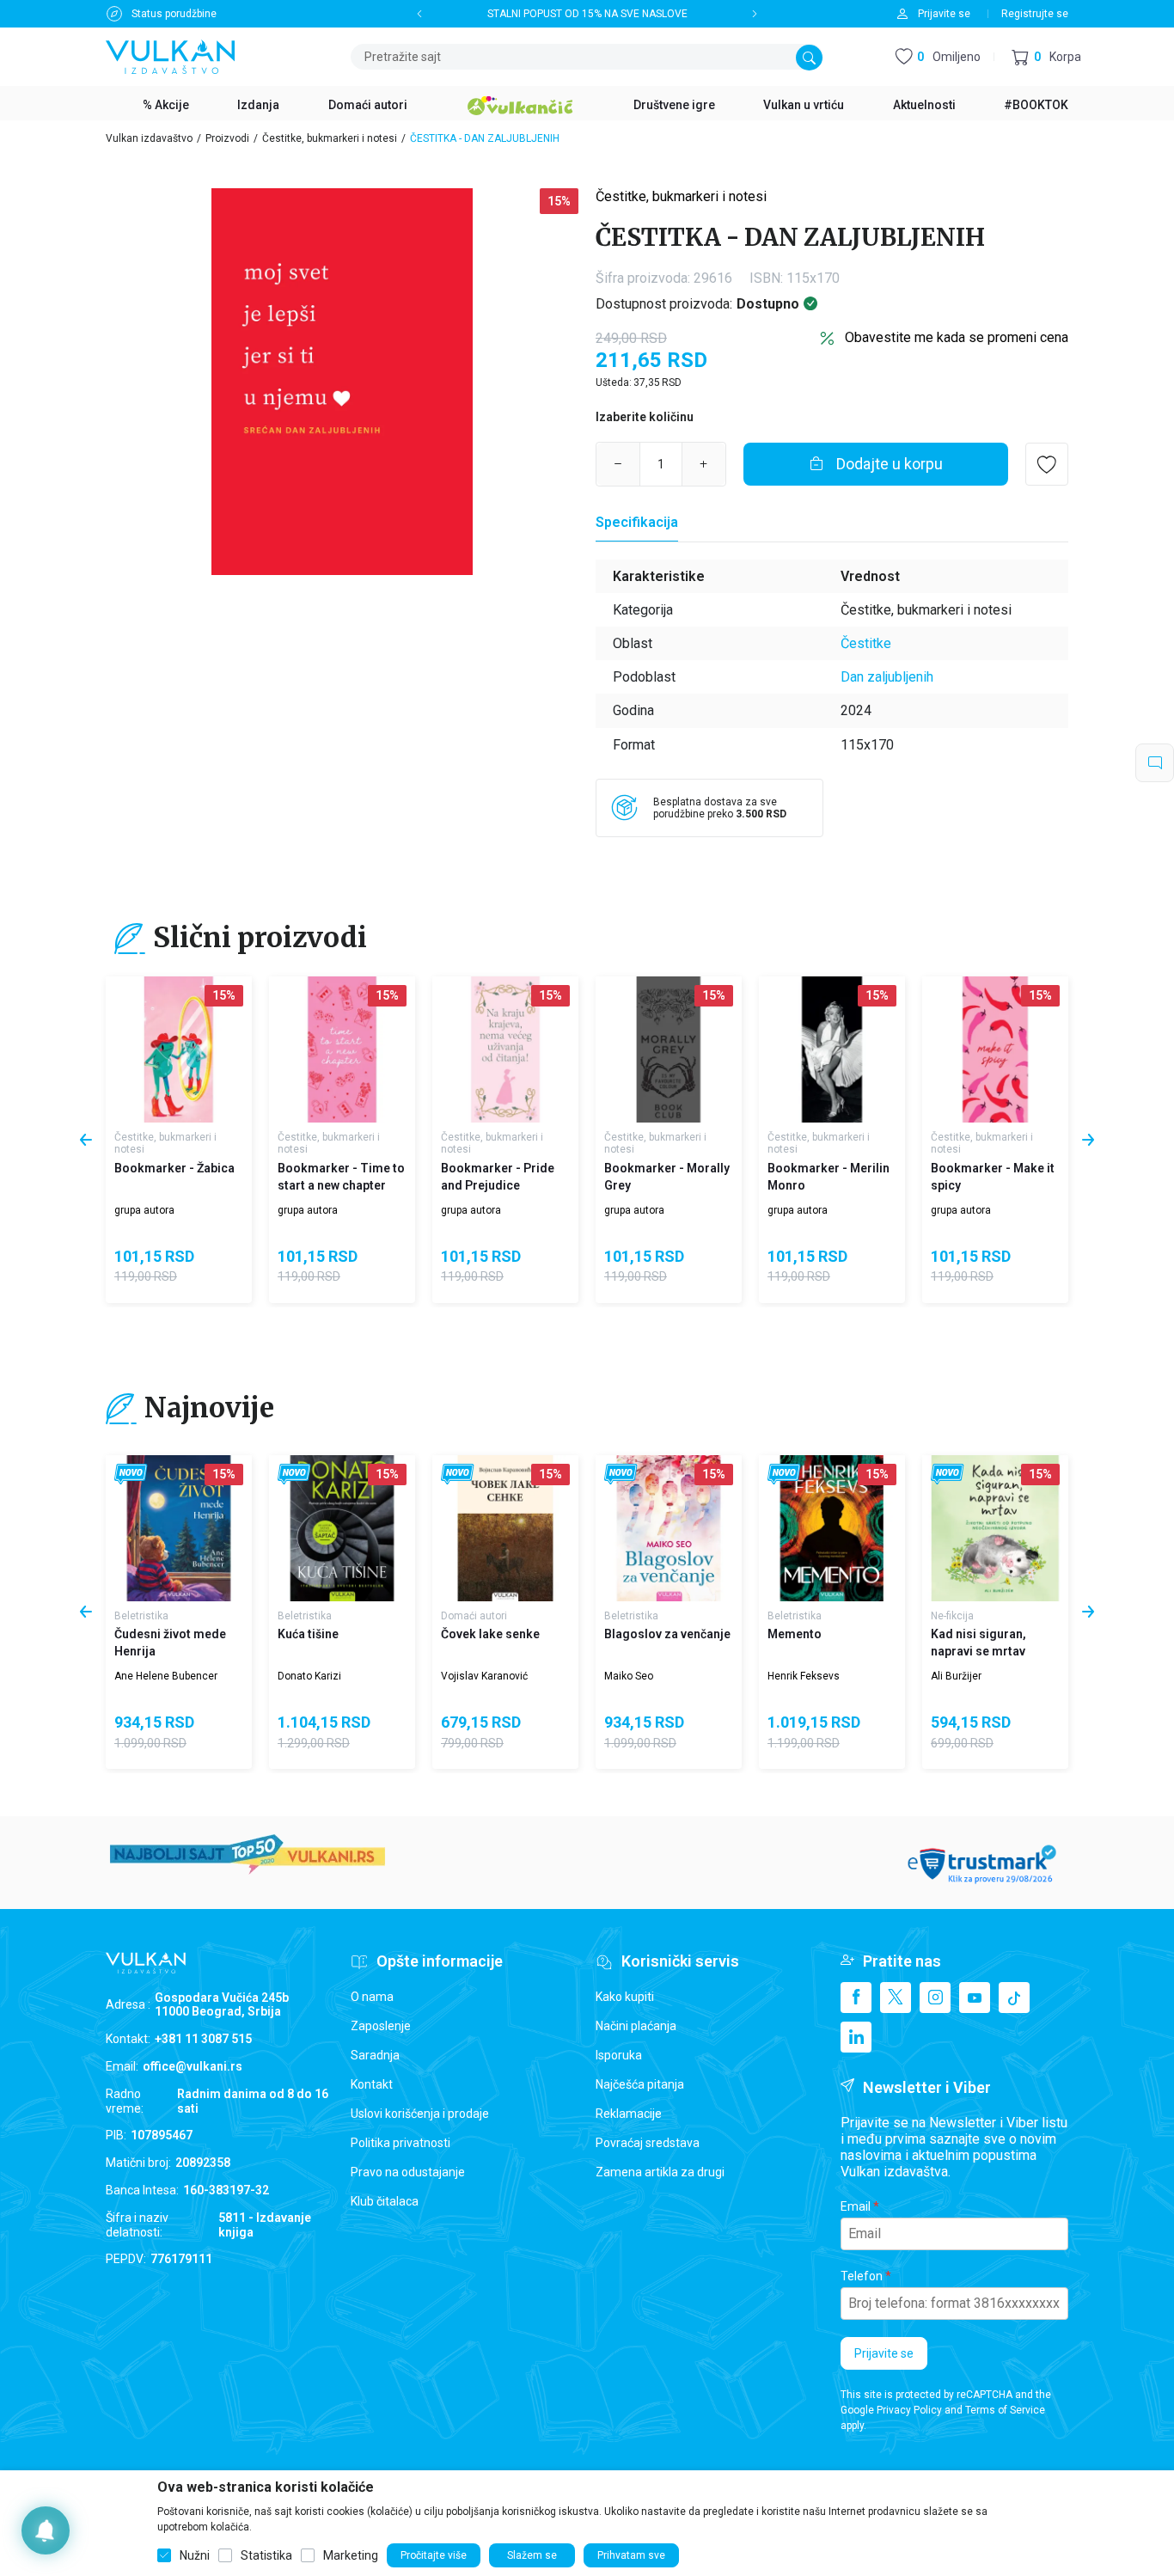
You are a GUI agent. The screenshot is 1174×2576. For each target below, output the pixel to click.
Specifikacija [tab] (637, 522)
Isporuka (619, 2055)
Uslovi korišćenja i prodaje (420, 2114)
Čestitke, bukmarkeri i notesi (330, 138)
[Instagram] (935, 1998)
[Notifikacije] (46, 2530)
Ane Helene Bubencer (166, 1676)
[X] (896, 1998)
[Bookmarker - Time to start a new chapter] (342, 1049)
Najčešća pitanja (640, 2084)
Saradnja (375, 2055)
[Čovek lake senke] (505, 1528)
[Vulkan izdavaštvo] (170, 55)
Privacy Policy (909, 2410)
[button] (1046, 57)
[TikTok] (1014, 1998)
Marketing (351, 2555)
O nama (372, 1997)
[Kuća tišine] (342, 1528)
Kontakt (372, 2084)
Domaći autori (474, 1616)
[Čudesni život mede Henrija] (179, 1528)
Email (856, 2206)
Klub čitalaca (385, 2201)
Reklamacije (629, 2114)
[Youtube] (975, 1998)
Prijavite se (884, 2353)
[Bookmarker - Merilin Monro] (832, 1049)
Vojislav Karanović (484, 1676)
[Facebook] (856, 1998)
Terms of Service (1005, 2410)
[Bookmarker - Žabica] (179, 1049)
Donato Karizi (309, 1676)
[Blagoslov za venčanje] (669, 1528)
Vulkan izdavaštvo (149, 138)
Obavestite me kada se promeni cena (957, 337)
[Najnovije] (131, 1475)
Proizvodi (227, 138)
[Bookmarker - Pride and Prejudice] (505, 1049)
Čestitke (866, 643)
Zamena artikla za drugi (660, 2172)
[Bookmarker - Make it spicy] (995, 1049)
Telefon (862, 2276)
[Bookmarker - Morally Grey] (669, 1049)
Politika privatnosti (401, 2143)
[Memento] (832, 1528)
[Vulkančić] (520, 103)
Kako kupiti (625, 1997)
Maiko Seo (629, 1676)
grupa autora (144, 1210)
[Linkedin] (856, 2037)
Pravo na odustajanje (408, 2172)
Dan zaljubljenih (887, 677)
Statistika (266, 2555)
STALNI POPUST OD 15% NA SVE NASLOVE (587, 14)
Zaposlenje (381, 2026)
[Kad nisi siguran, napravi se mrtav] (995, 1528)
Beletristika (141, 1616)
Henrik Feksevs (804, 1676)
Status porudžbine (174, 14)
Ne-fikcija (952, 1616)
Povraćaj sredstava (648, 2143)
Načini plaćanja (636, 2026)
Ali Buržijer (956, 1676)
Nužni (195, 2555)
